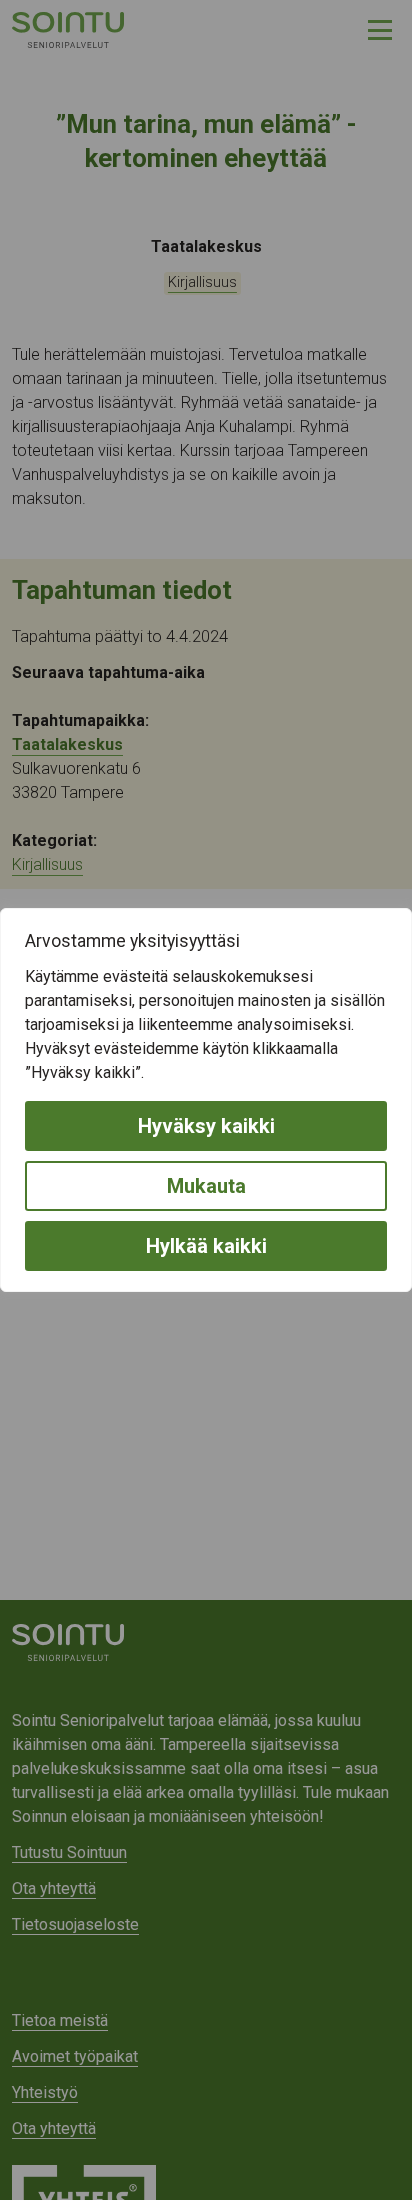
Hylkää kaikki (206, 1246)
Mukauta (206, 1186)
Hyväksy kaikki (206, 1126)
